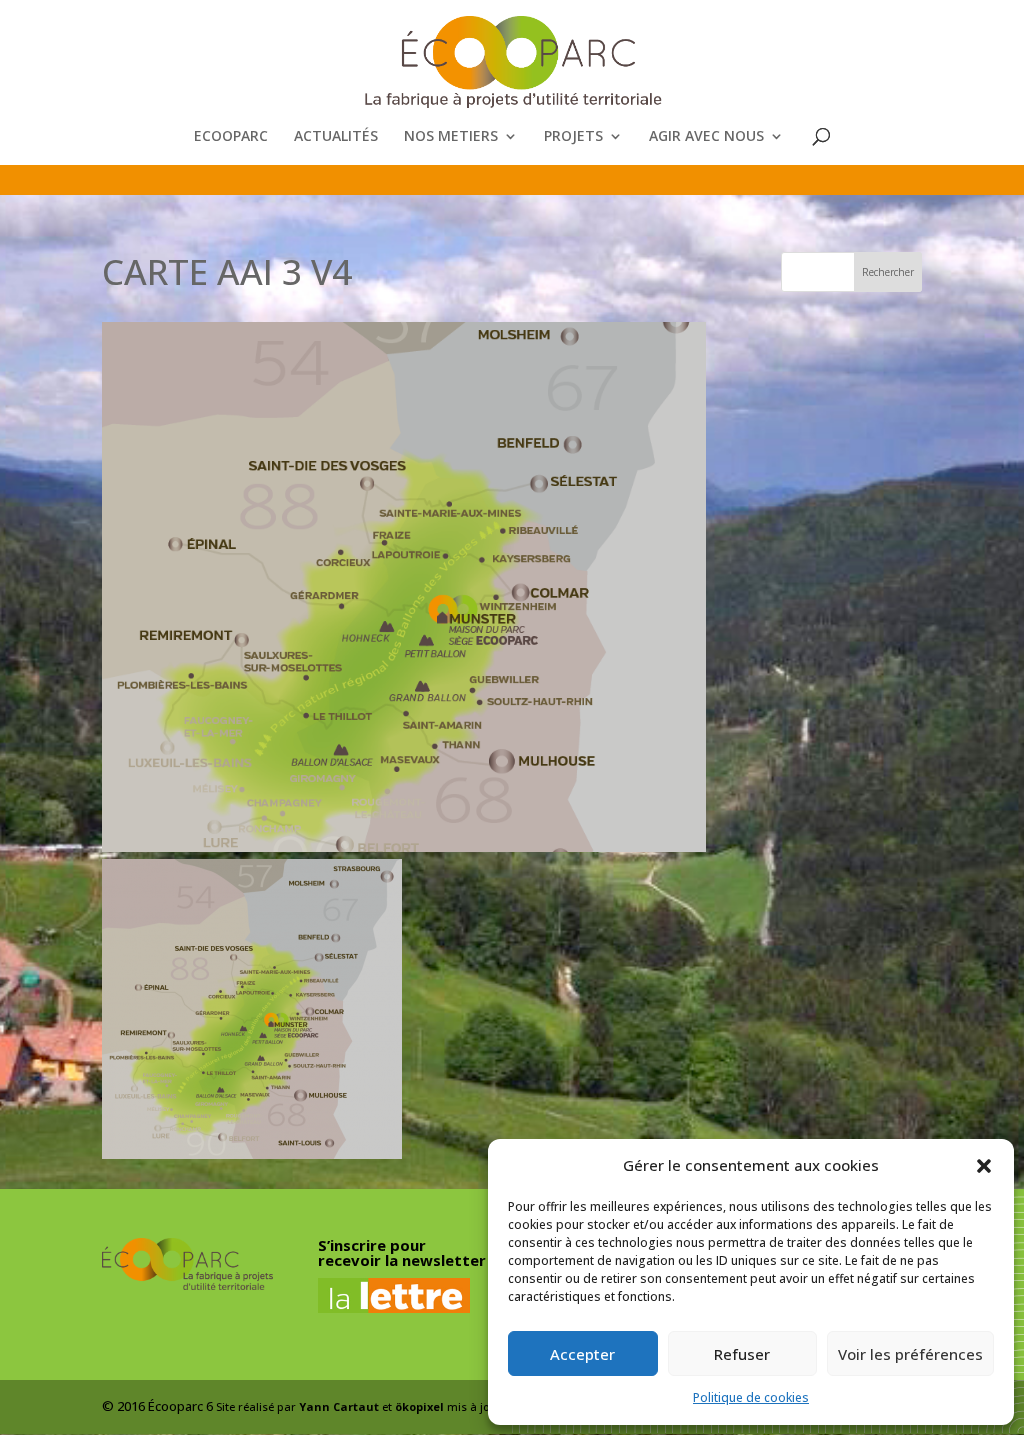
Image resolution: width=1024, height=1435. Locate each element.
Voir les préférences (910, 1354)
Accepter (582, 1354)
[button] (984, 1166)
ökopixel (419, 1406)
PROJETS (573, 137)
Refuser (742, 1354)
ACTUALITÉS (336, 137)
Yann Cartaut (339, 1406)
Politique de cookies (751, 1397)
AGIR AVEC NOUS (706, 137)
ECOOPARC (231, 137)
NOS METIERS (451, 137)
